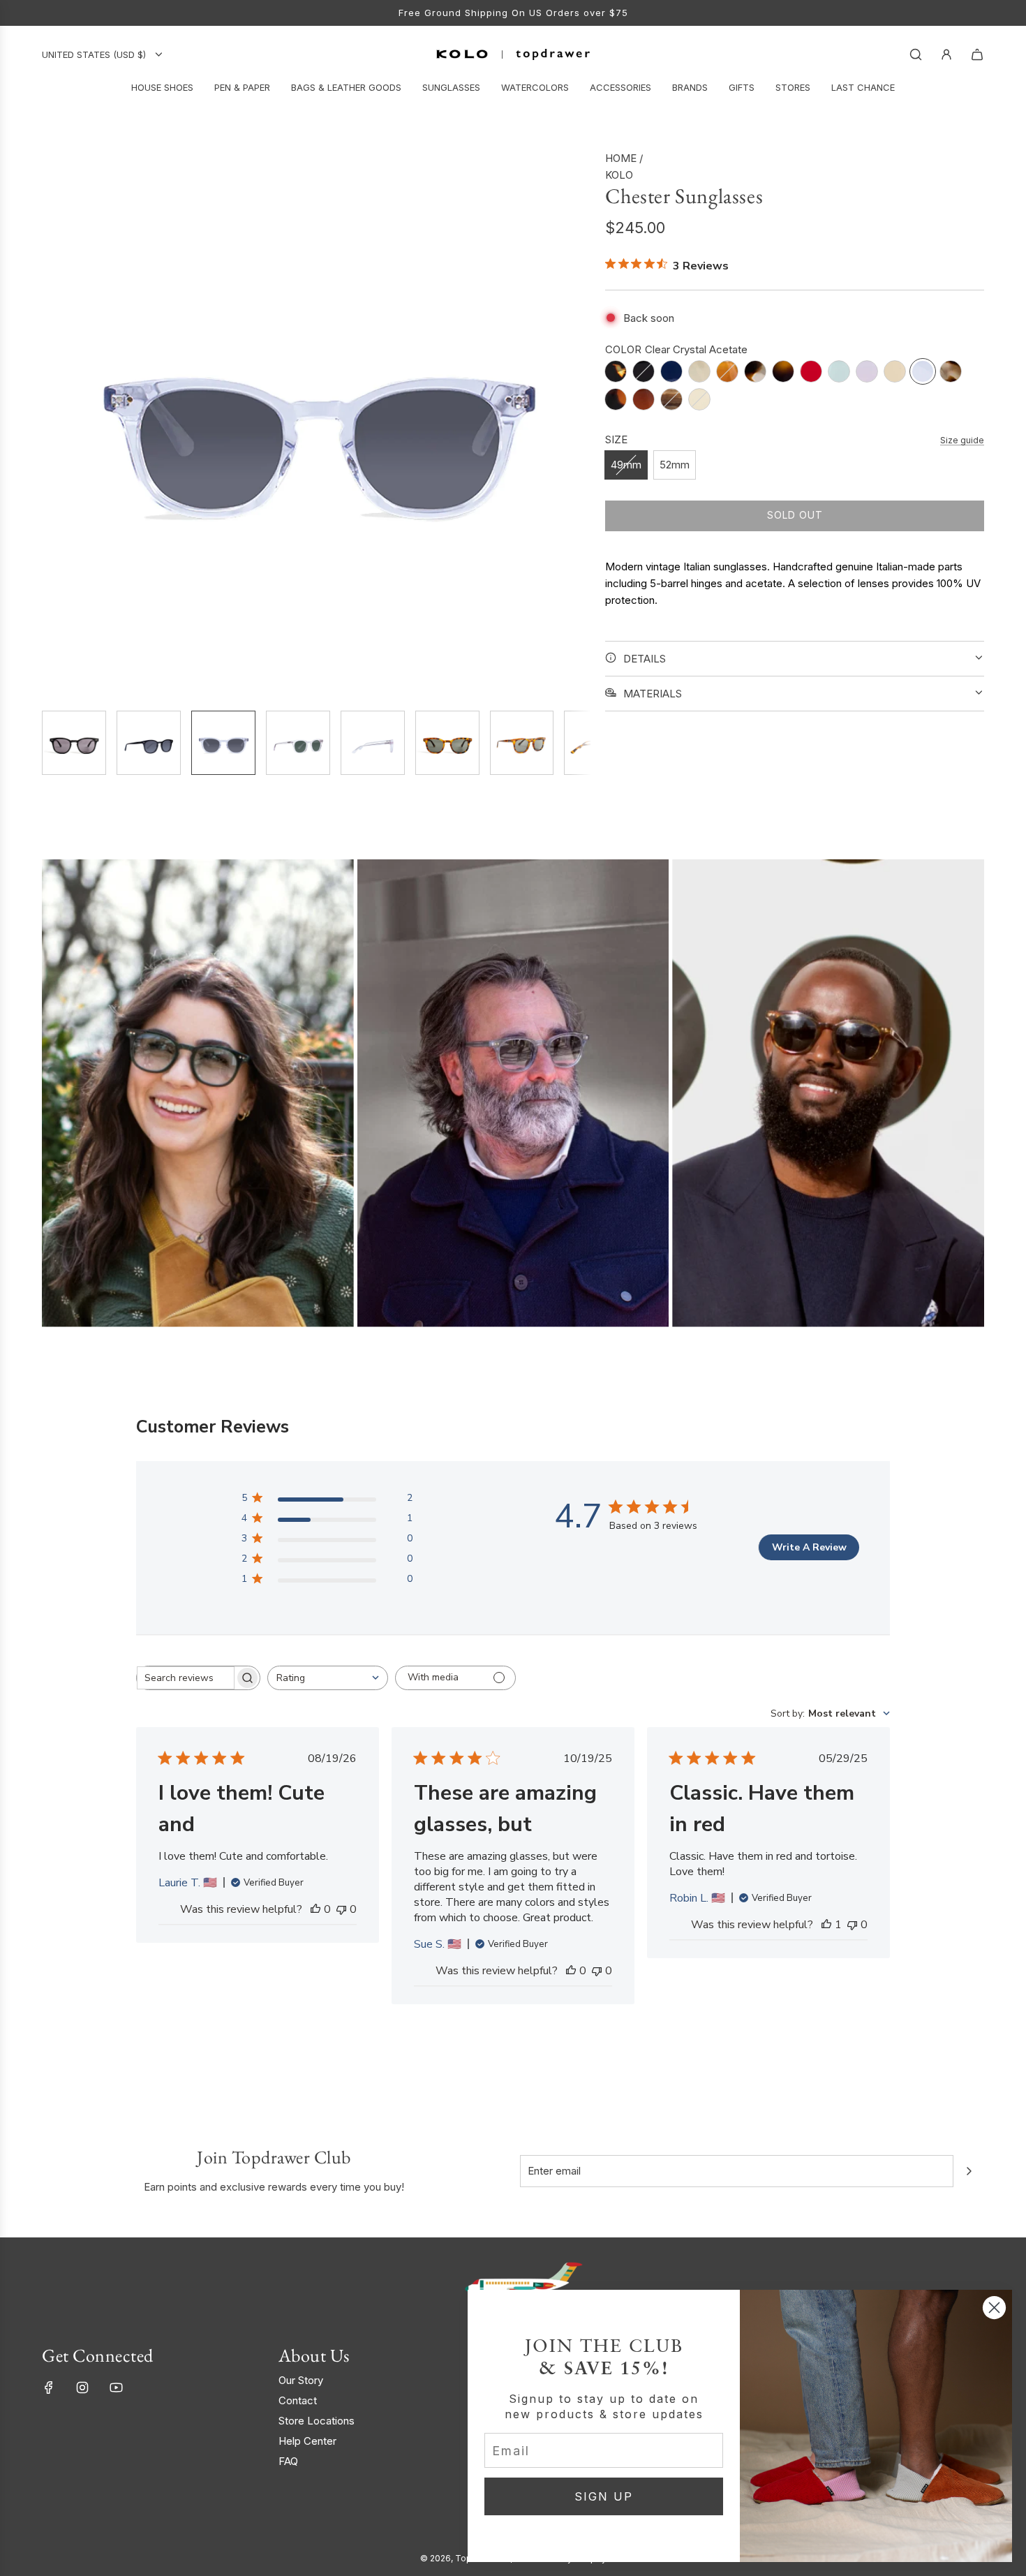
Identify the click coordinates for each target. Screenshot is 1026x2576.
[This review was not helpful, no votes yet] (341, 1909)
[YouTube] (116, 2388)
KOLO (619, 175)
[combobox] (328, 1678)
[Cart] (977, 54)
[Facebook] (49, 2388)
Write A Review (809, 1547)
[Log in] (946, 54)
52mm (675, 465)
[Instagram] (82, 2388)
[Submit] (969, 2171)
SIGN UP (604, 2496)
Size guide (962, 439)
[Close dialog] (994, 2308)
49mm (626, 465)
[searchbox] (186, 1678)
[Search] (916, 54)
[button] (53, 424)
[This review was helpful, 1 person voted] (826, 1925)
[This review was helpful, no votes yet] (315, 1909)
